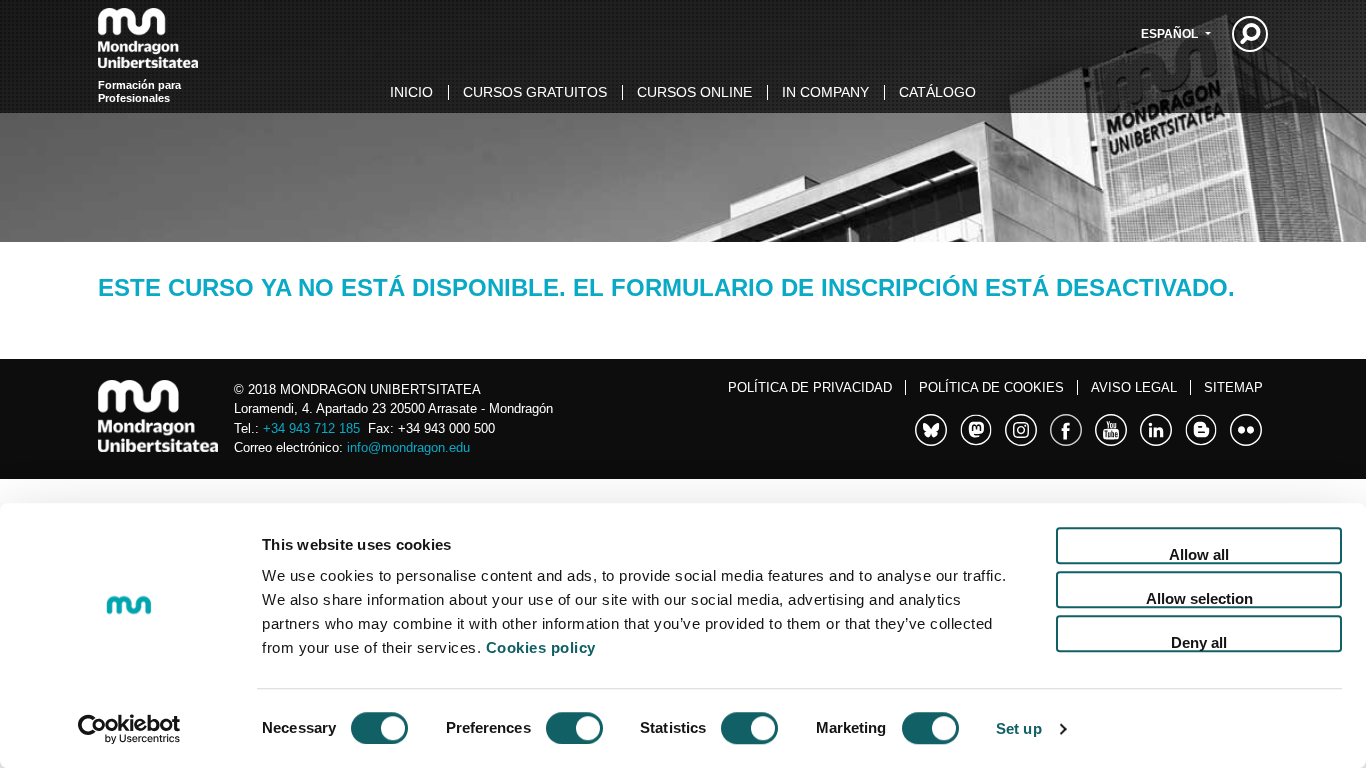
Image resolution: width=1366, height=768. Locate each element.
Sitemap (1233, 387)
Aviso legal (1134, 387)
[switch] (574, 728)
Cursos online (694, 92)
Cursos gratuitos (535, 92)
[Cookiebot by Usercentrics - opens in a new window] (129, 729)
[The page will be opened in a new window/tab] (931, 427)
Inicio (411, 92)
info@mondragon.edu (408, 447)
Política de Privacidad (810, 387)
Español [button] (1171, 34)
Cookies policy (541, 647)
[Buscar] (1250, 34)
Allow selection (1199, 598)
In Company (825, 92)
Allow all (1199, 554)
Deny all (1199, 642)
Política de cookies (991, 387)
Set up (1019, 728)
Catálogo (937, 92)
